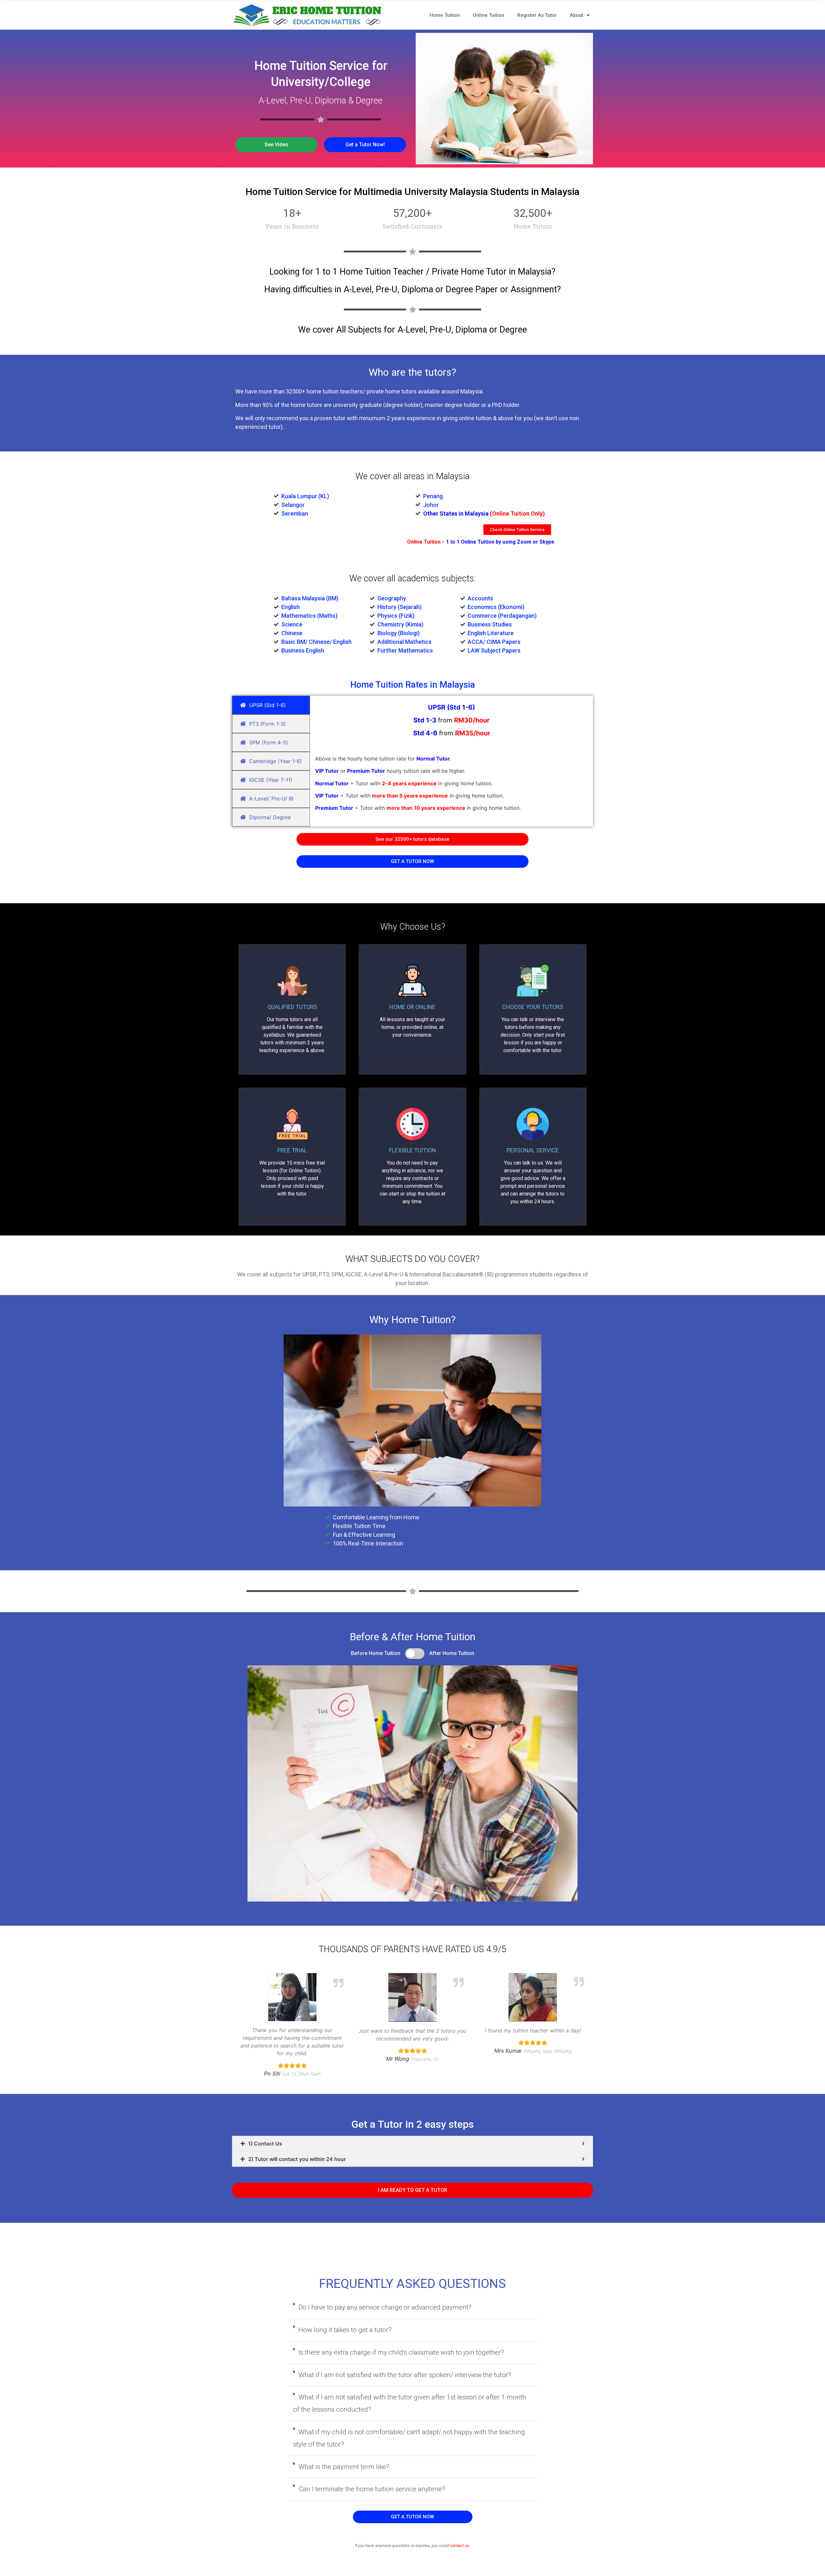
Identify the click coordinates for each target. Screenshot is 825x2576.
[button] (276, 145)
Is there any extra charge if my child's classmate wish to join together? (401, 2352)
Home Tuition (445, 15)
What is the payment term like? (344, 2467)
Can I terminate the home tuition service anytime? (372, 2489)
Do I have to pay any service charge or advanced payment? (385, 2307)
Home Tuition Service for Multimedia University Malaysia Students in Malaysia (412, 192)
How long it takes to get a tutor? (345, 2330)
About (577, 15)
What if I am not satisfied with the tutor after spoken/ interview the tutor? (405, 2375)
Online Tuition (489, 15)
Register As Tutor (537, 15)
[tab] (412, 2144)
